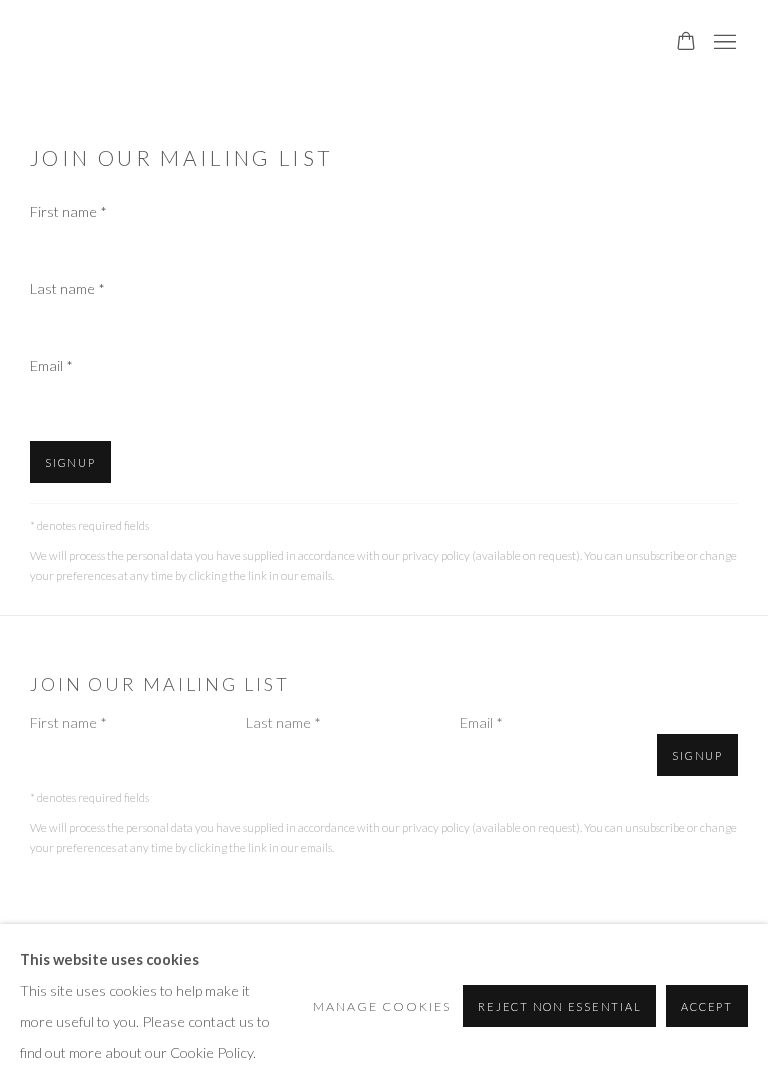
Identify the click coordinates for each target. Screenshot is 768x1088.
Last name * (67, 288)
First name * (68, 211)
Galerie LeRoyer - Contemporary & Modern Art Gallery (170, 43)
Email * (51, 365)
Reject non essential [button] (559, 1006)
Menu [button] (723, 43)
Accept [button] (707, 1006)
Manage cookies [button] (382, 1006)
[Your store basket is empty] (686, 43)
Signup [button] (70, 462)
